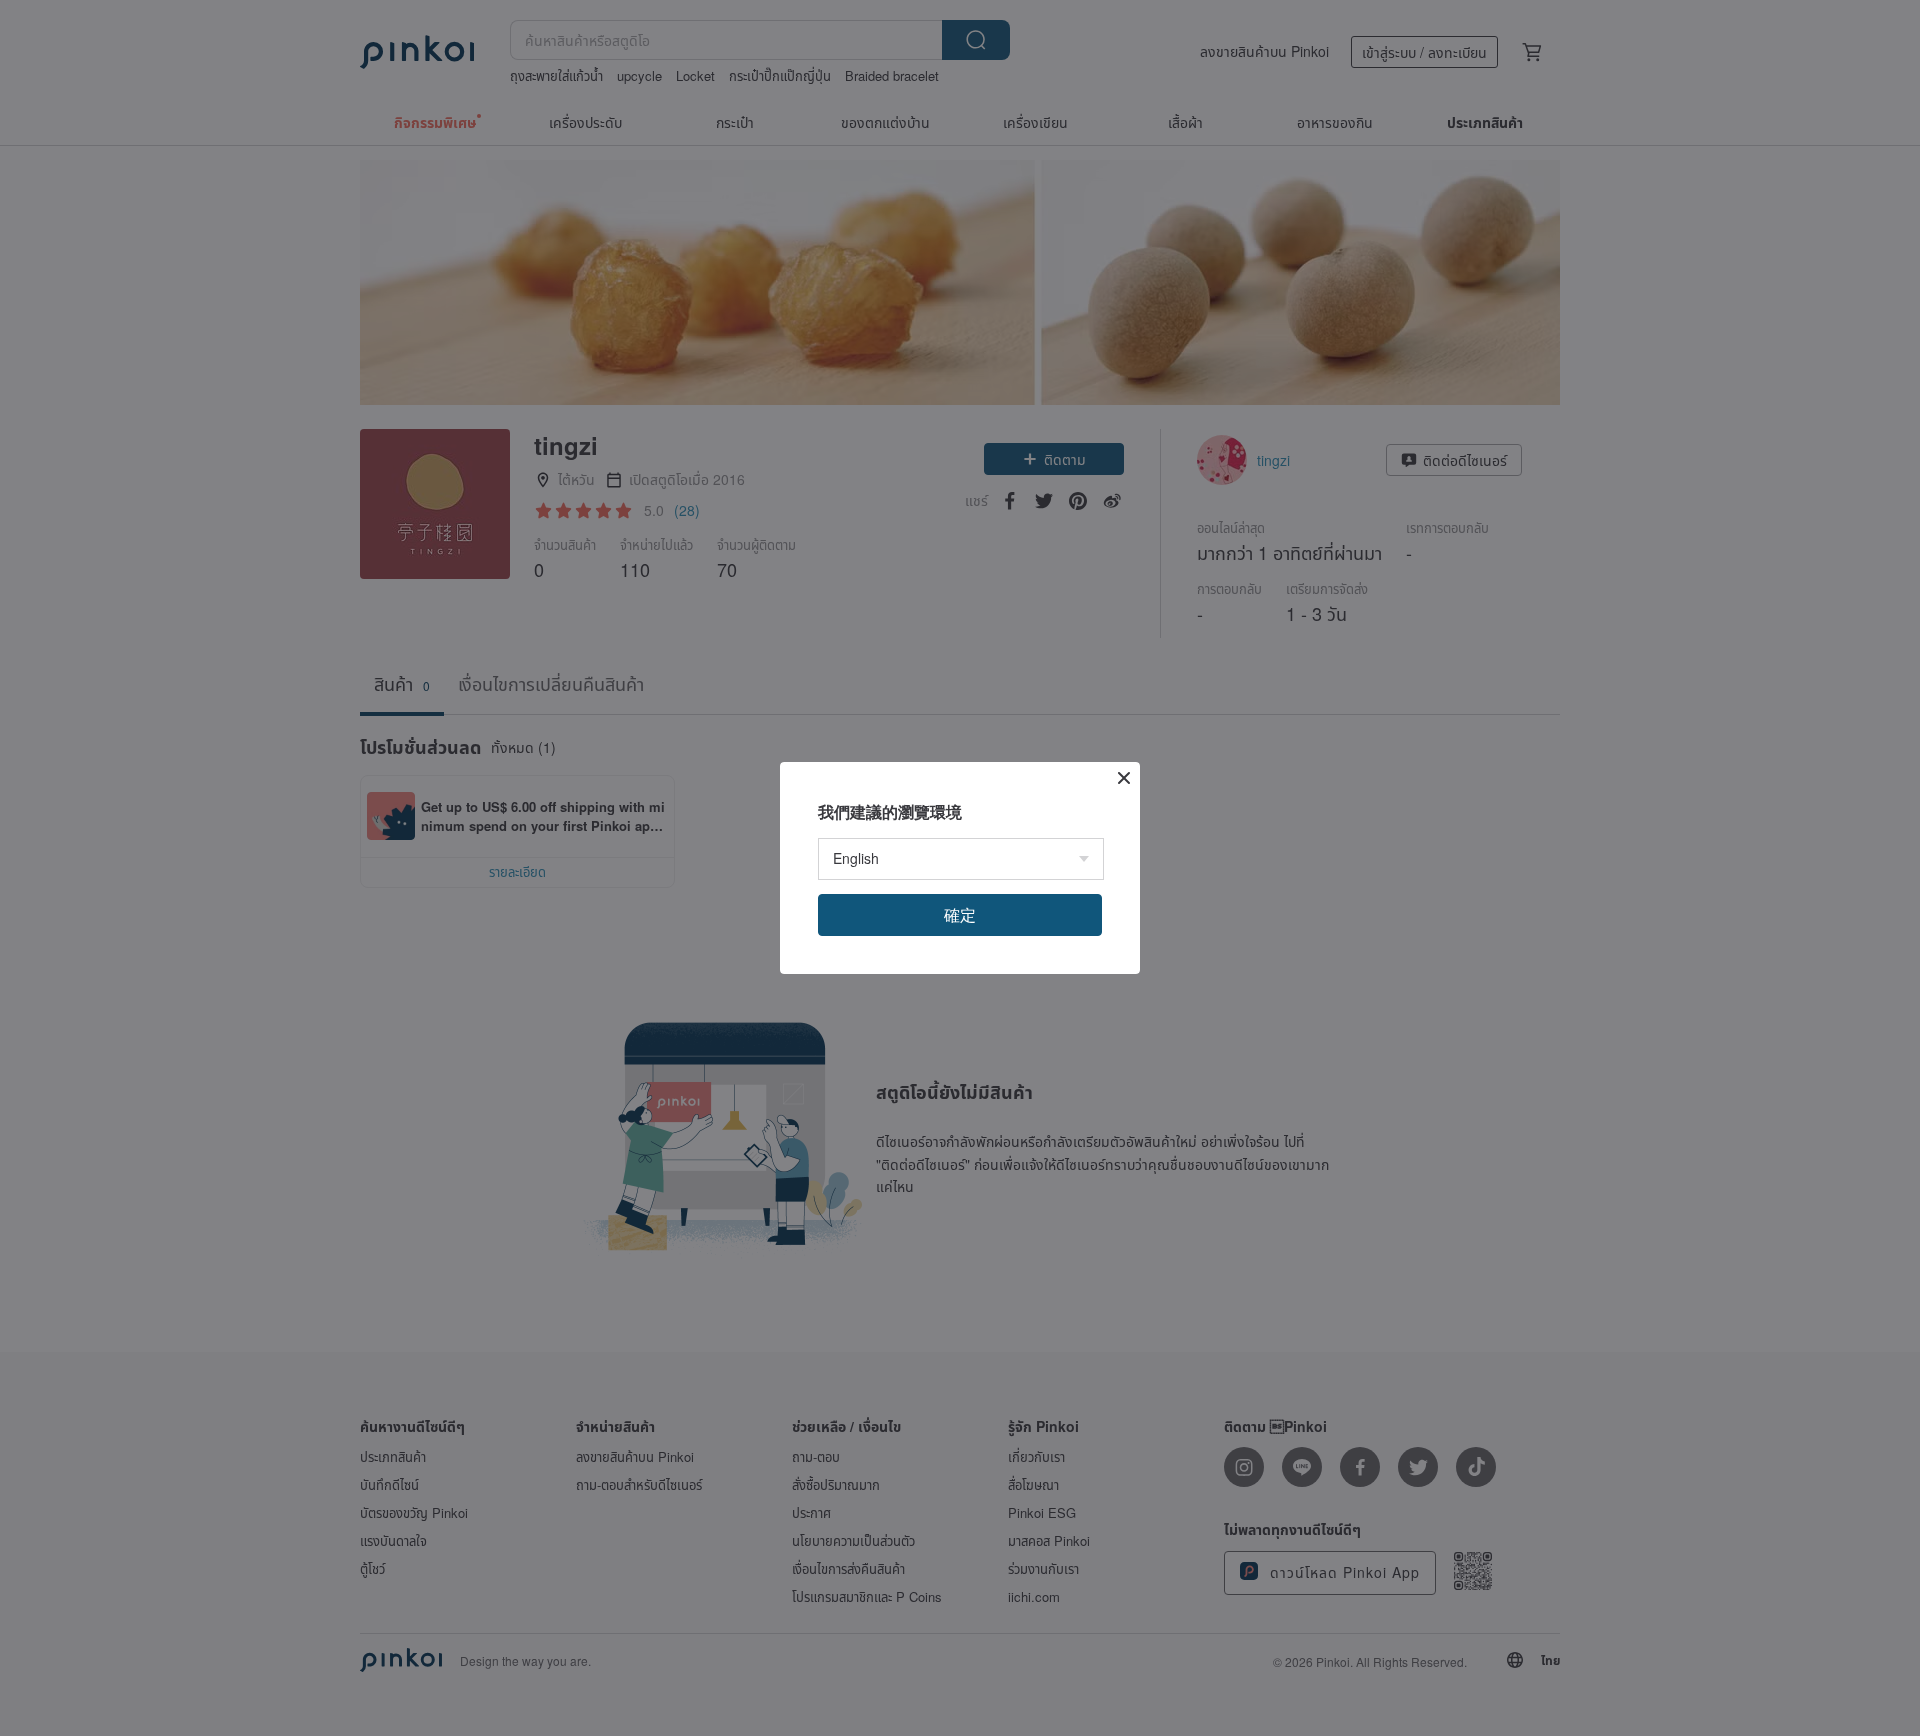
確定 (960, 914)
